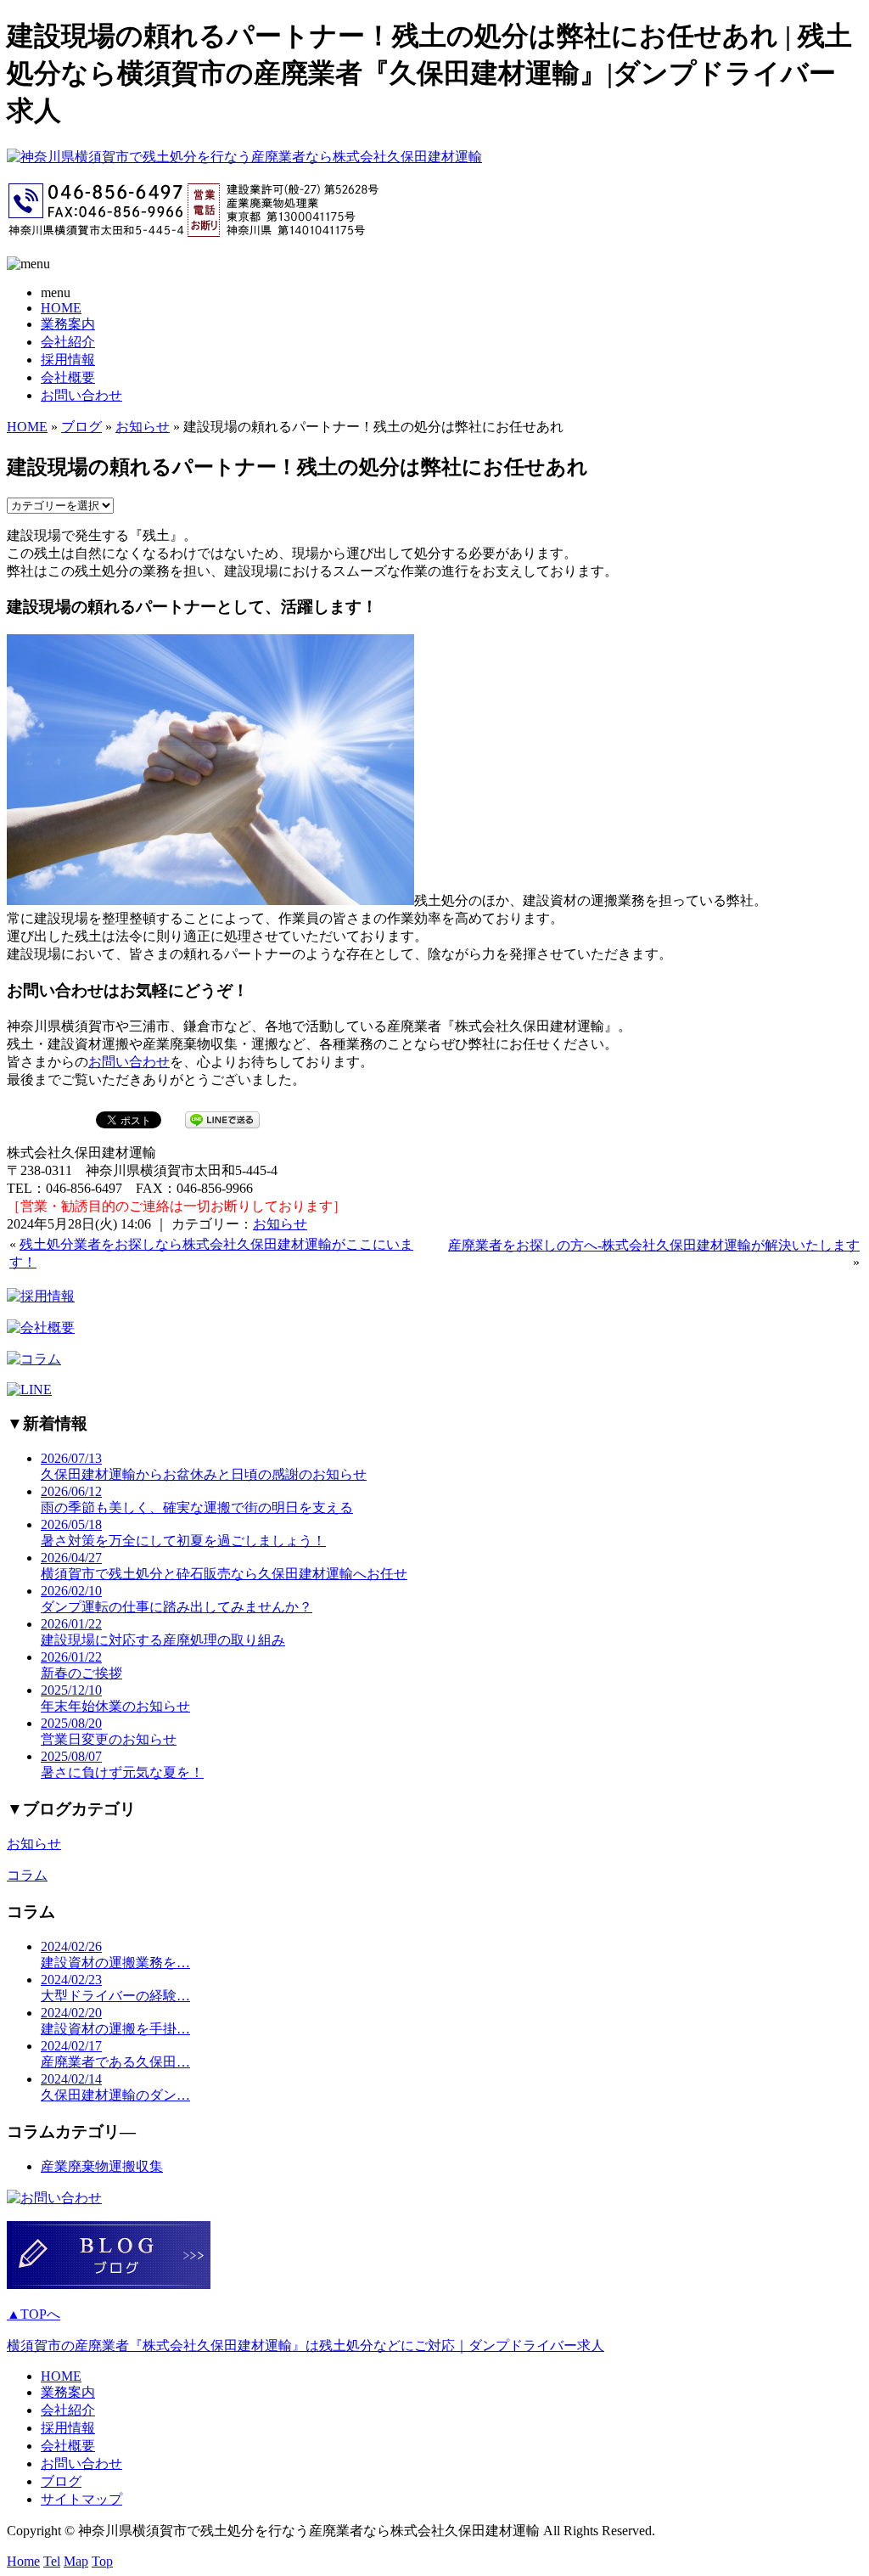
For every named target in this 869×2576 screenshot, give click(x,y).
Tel (52, 2561)
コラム (27, 1875)
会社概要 (68, 377)
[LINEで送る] (222, 1119)
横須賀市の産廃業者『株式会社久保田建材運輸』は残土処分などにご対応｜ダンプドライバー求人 (306, 2345)
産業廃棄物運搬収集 (102, 2166)
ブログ (81, 427)
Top (102, 2561)
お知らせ (143, 427)
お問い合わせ (81, 395)
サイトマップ (81, 2499)
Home (23, 2561)
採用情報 (68, 360)
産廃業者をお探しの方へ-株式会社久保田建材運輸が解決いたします (654, 1245)
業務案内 (68, 324)
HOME (61, 308)
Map (76, 2561)
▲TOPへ (34, 2314)
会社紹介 (68, 342)
